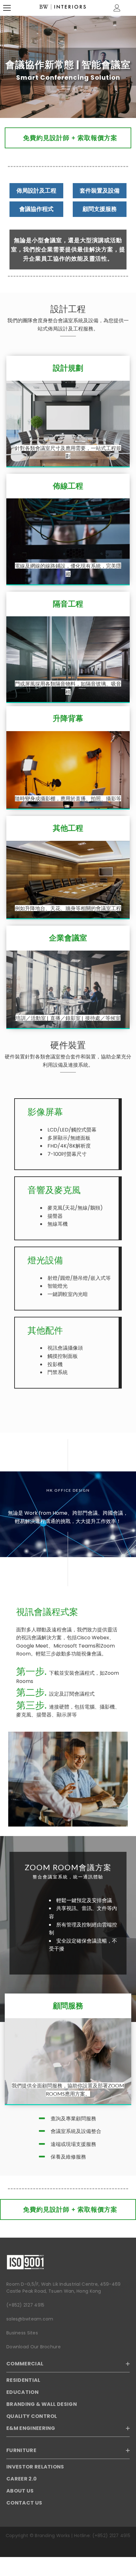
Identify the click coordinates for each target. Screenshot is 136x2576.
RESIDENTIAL (23, 2380)
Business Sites (22, 2333)
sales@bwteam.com (30, 2319)
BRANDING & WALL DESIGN (42, 2404)
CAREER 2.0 (22, 2479)
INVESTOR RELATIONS (35, 2467)
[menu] (7, 8)
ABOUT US (20, 2491)
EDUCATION (22, 2392)
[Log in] (117, 8)
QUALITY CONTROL (32, 2416)
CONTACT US (24, 2503)
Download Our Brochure (34, 2347)
